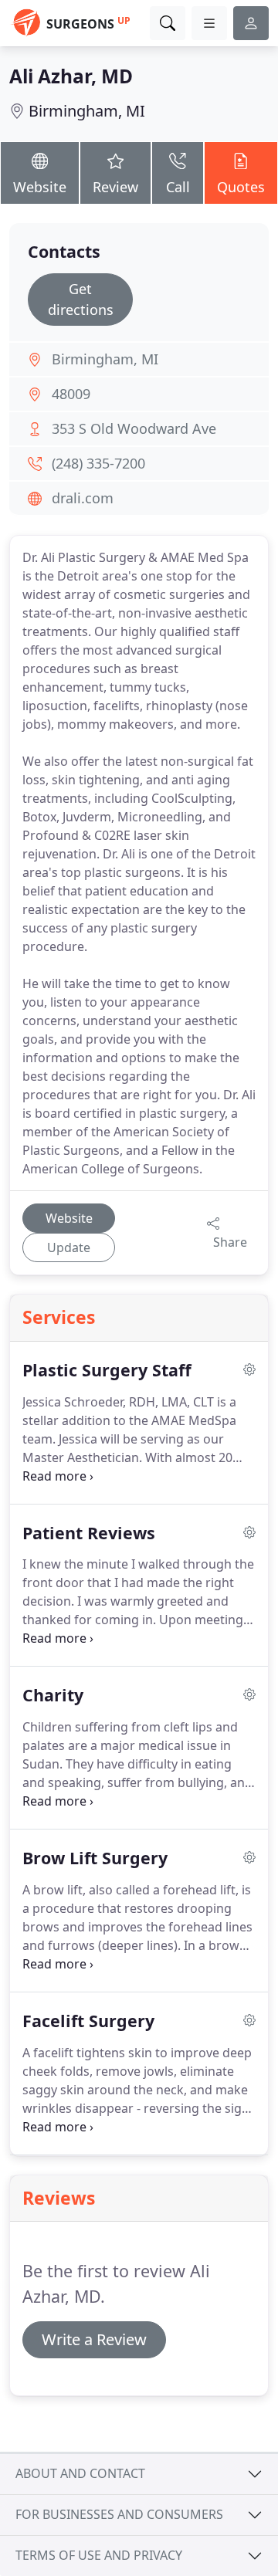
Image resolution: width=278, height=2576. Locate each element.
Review (115, 187)
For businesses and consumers (119, 2514)
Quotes (241, 187)
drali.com (83, 498)
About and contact (80, 2473)
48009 (71, 394)
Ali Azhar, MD (71, 76)
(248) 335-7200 (98, 463)
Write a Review (94, 2339)
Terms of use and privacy (99, 2555)
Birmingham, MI (87, 111)
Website (40, 187)
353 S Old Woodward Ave (134, 428)
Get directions (81, 299)
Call (178, 187)
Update (69, 1247)
